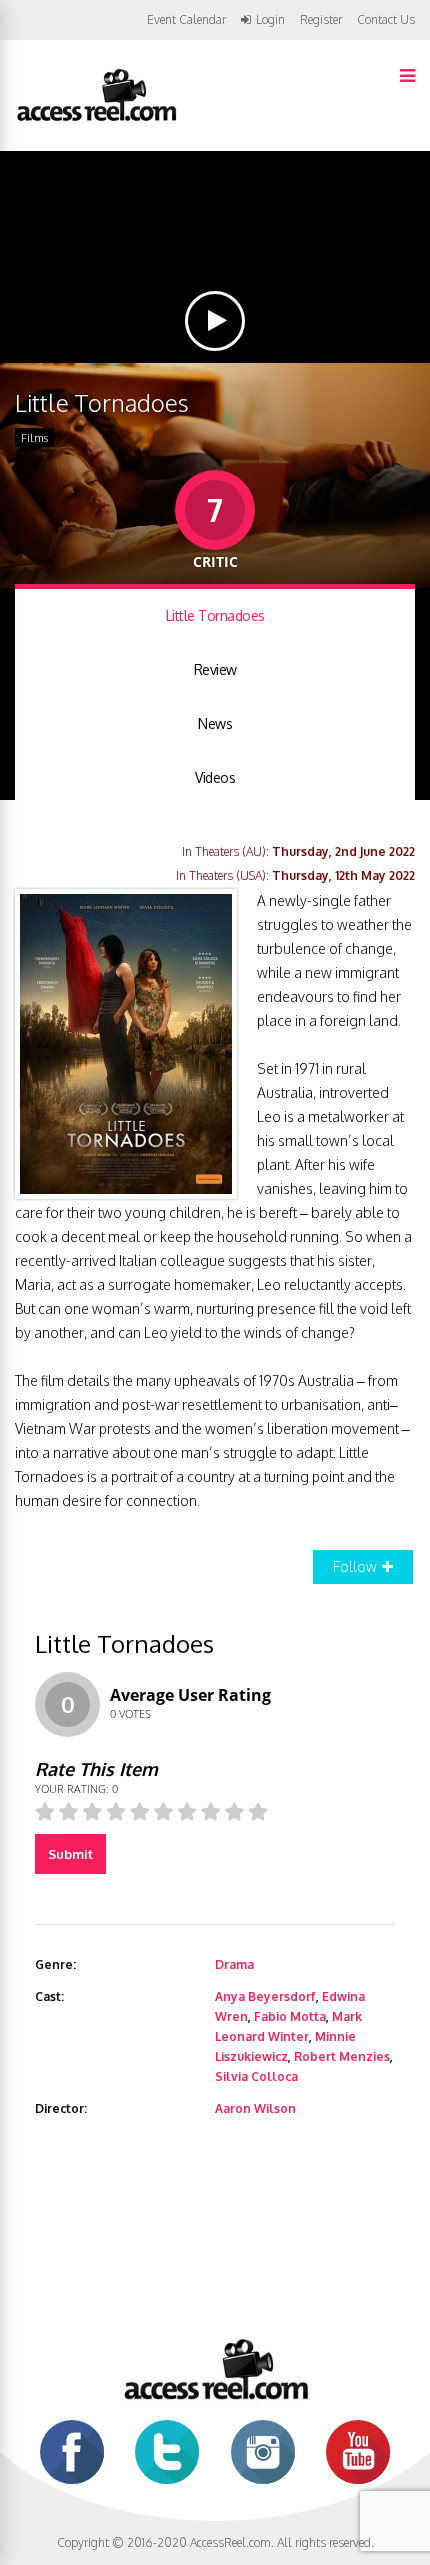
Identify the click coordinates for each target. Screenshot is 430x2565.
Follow (355, 1566)
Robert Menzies (342, 2056)
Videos (215, 777)
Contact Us (386, 19)
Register (321, 20)
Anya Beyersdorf (265, 1996)
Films (34, 438)
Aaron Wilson (255, 2108)
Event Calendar (186, 19)
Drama (234, 1964)
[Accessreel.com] (96, 119)
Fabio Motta (290, 2016)
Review (215, 669)
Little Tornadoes (215, 615)
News (215, 723)
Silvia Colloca (256, 2076)
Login (270, 20)
